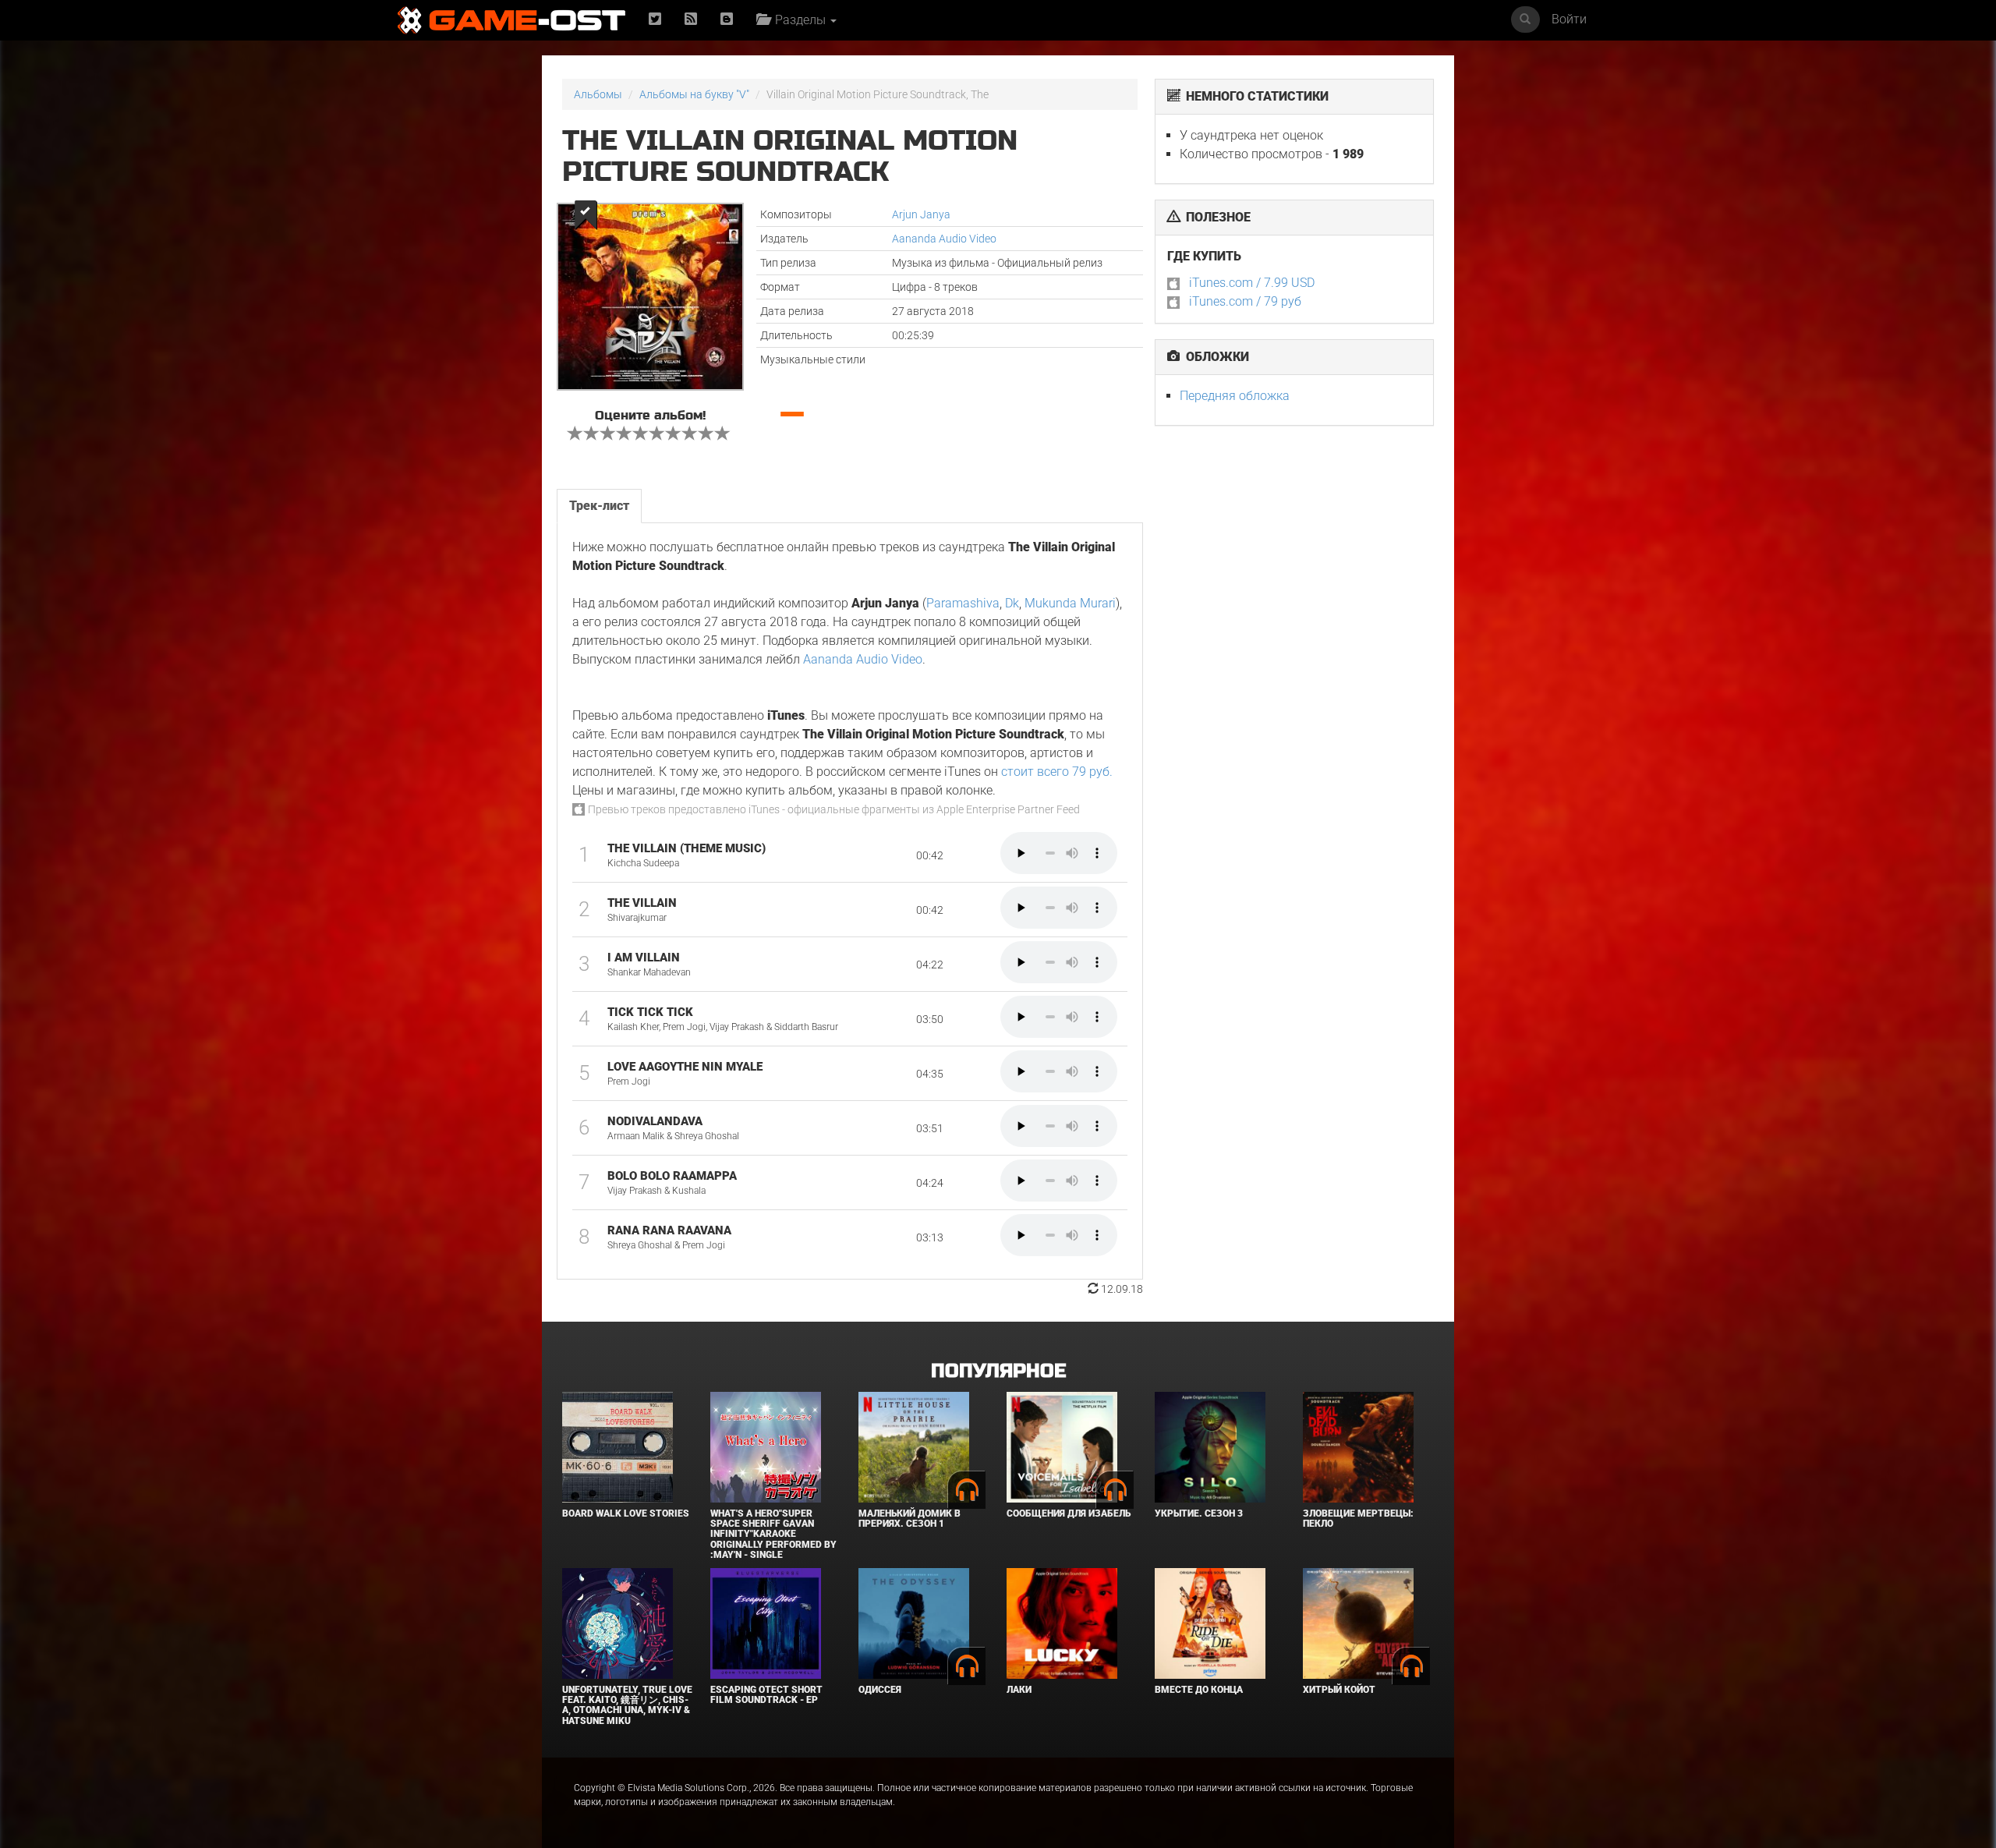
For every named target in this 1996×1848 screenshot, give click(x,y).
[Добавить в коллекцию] (584, 215)
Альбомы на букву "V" (694, 94)
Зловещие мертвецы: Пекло (1358, 1519)
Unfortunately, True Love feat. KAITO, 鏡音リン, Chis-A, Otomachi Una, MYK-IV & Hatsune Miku (627, 1705)
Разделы (799, 20)
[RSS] (691, 20)
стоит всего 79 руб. (1057, 772)
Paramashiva (963, 603)
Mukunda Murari (1070, 603)
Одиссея (880, 1690)
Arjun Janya (921, 214)
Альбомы (598, 94)
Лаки (1019, 1690)
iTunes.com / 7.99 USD (1252, 283)
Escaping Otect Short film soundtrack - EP (766, 1695)
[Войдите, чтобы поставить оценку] (575, 435)
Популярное (998, 1371)
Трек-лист (599, 506)
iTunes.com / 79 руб (1245, 301)
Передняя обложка (1235, 396)
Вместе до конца (1199, 1690)
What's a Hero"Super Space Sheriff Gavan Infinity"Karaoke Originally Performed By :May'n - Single (773, 1534)
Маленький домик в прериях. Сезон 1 (910, 1519)
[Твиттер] (655, 20)
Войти (1569, 19)
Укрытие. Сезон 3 (1199, 1513)
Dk (1012, 603)
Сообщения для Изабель (1069, 1513)
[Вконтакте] (727, 20)
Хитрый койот (1339, 1690)
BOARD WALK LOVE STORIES (626, 1513)
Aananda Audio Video (944, 239)
